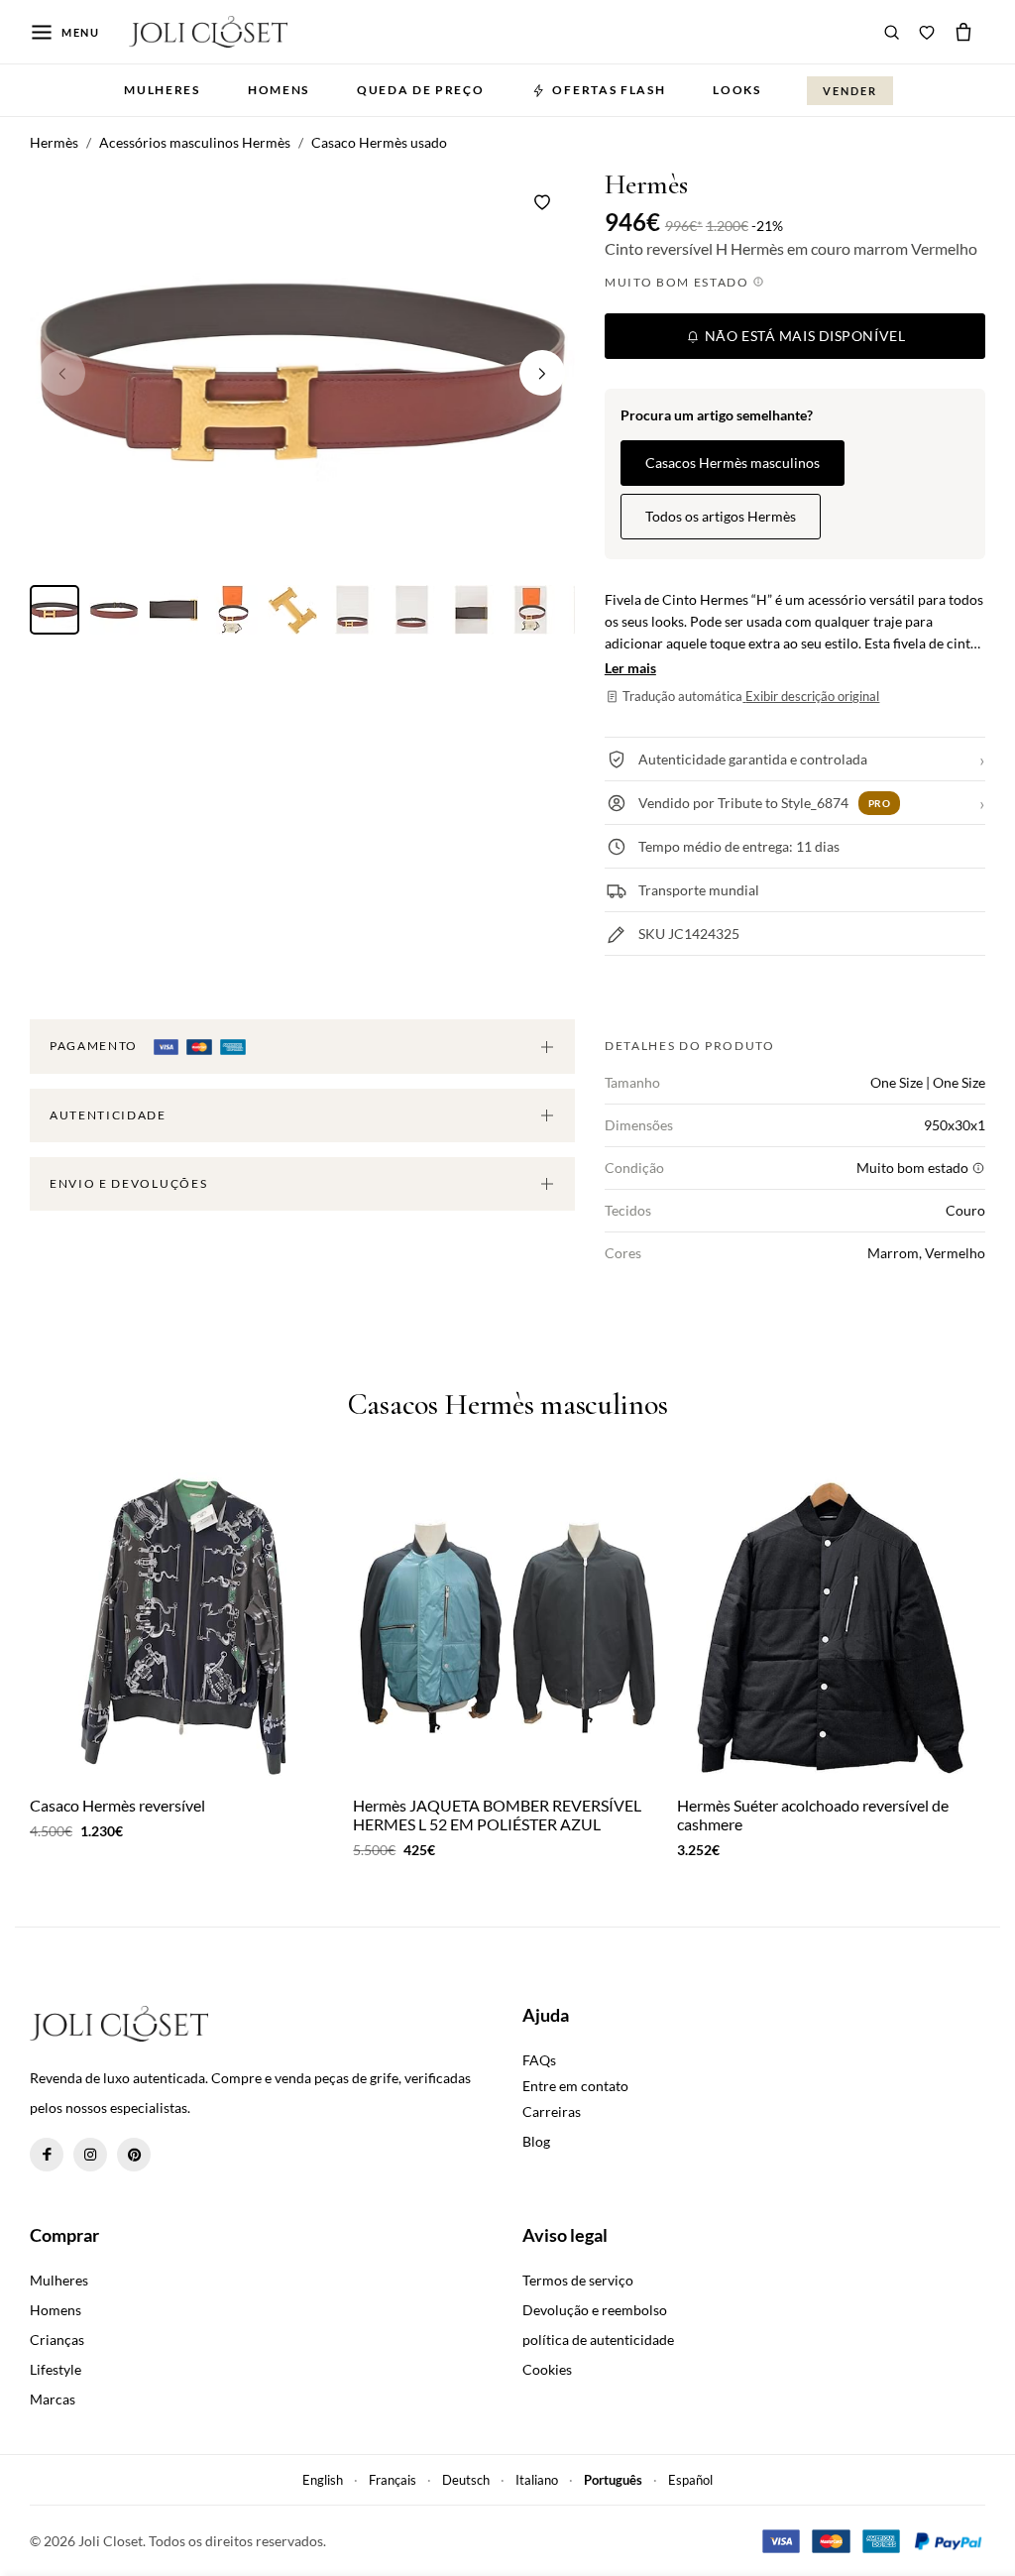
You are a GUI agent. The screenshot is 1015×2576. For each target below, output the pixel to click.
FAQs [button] (539, 2060)
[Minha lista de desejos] (927, 32)
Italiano (537, 2480)
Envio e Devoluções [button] (128, 1183)
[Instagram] (90, 2155)
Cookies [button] (547, 2369)
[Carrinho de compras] (963, 32)
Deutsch (466, 2480)
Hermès (646, 185)
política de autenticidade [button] (598, 2340)
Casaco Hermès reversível (117, 1805)
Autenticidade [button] (108, 1115)
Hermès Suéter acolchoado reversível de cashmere (813, 1815)
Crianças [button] (57, 2340)
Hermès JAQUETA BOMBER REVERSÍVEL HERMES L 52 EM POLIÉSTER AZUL (497, 1815)
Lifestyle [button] (56, 2369)
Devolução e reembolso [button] (595, 2310)
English (323, 2480)
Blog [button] (536, 2141)
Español (690, 2480)
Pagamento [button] (96, 1046)
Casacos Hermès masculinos (733, 463)
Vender (850, 91)
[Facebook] (47, 2155)
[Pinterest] (134, 2155)
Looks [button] (736, 90)
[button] (542, 373)
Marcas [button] (53, 2399)
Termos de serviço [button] (578, 2280)
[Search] (892, 32)
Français (393, 2480)
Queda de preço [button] (421, 90)
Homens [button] (279, 90)
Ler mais (630, 668)
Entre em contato (575, 2086)
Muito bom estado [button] (679, 282)
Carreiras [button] (552, 2111)
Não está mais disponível (803, 336)
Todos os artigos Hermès (721, 516)
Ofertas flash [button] (609, 90)
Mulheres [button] (162, 90)
